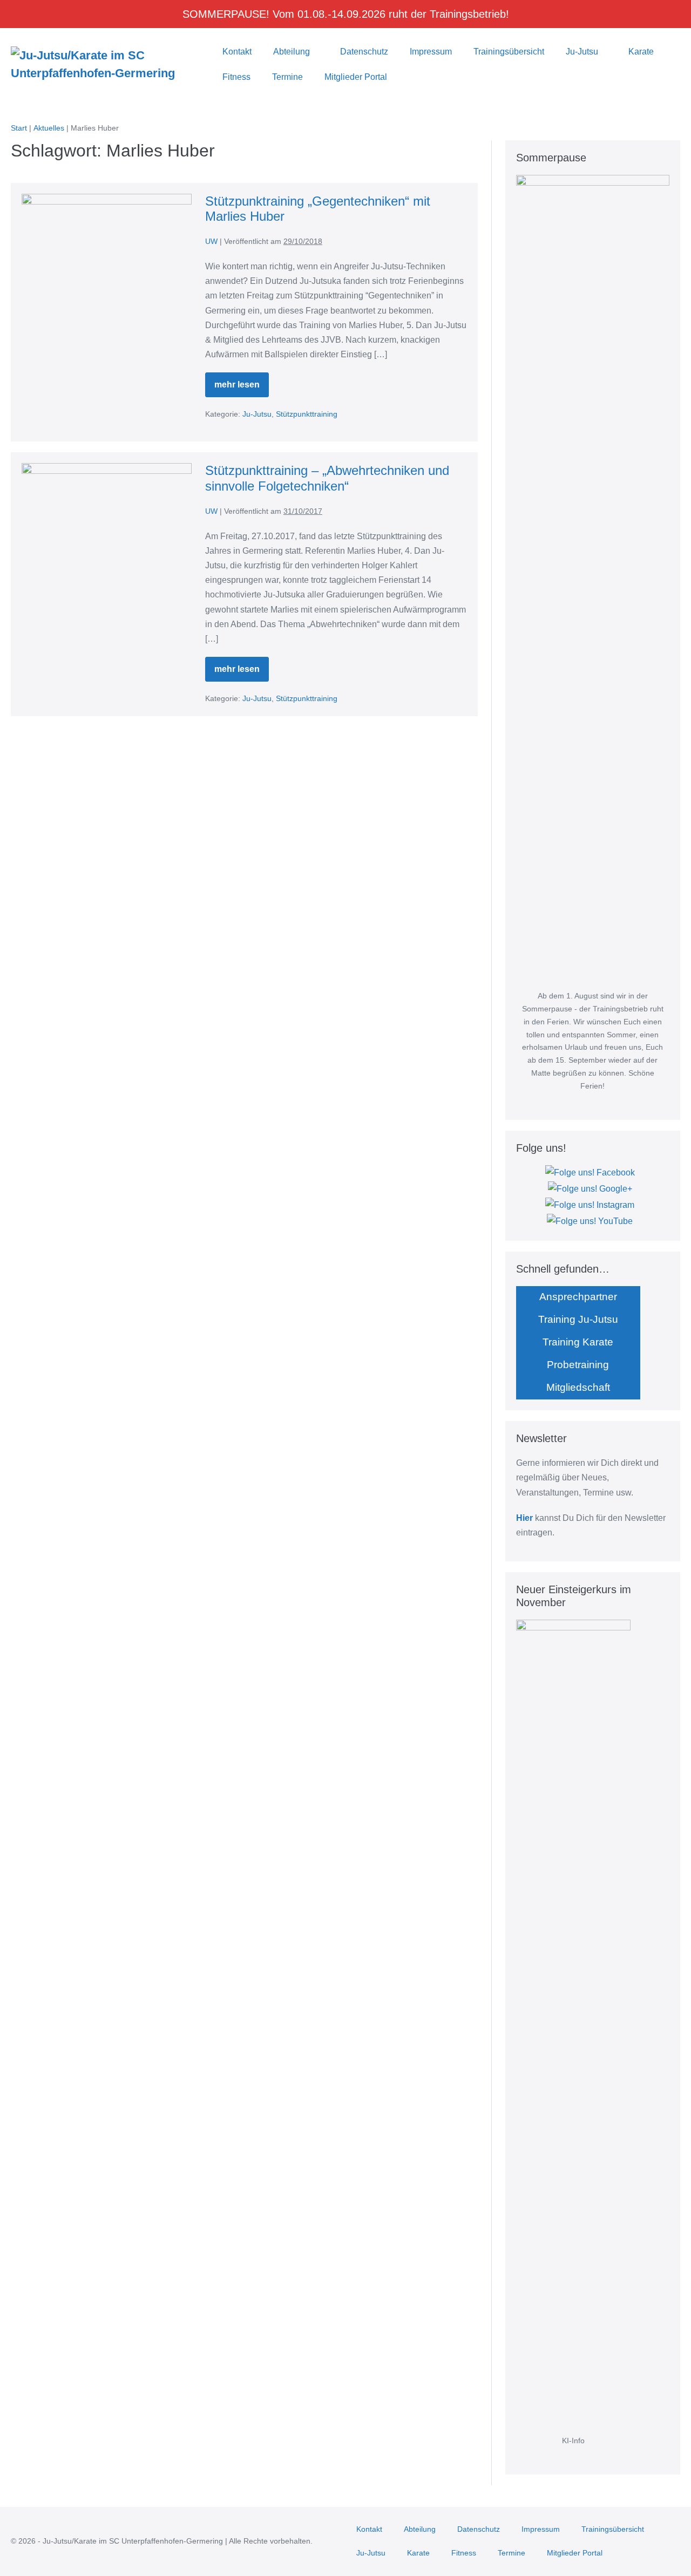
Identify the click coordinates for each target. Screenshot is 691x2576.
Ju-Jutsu (583, 52)
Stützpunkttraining (307, 414)
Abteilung (293, 52)
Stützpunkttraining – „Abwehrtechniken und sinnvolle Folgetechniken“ (327, 478)
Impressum (431, 52)
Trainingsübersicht (509, 52)
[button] (412, 77)
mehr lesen (242, 389)
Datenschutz (364, 52)
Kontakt (237, 52)
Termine (287, 77)
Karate (642, 52)
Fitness (236, 77)
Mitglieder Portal (356, 77)
